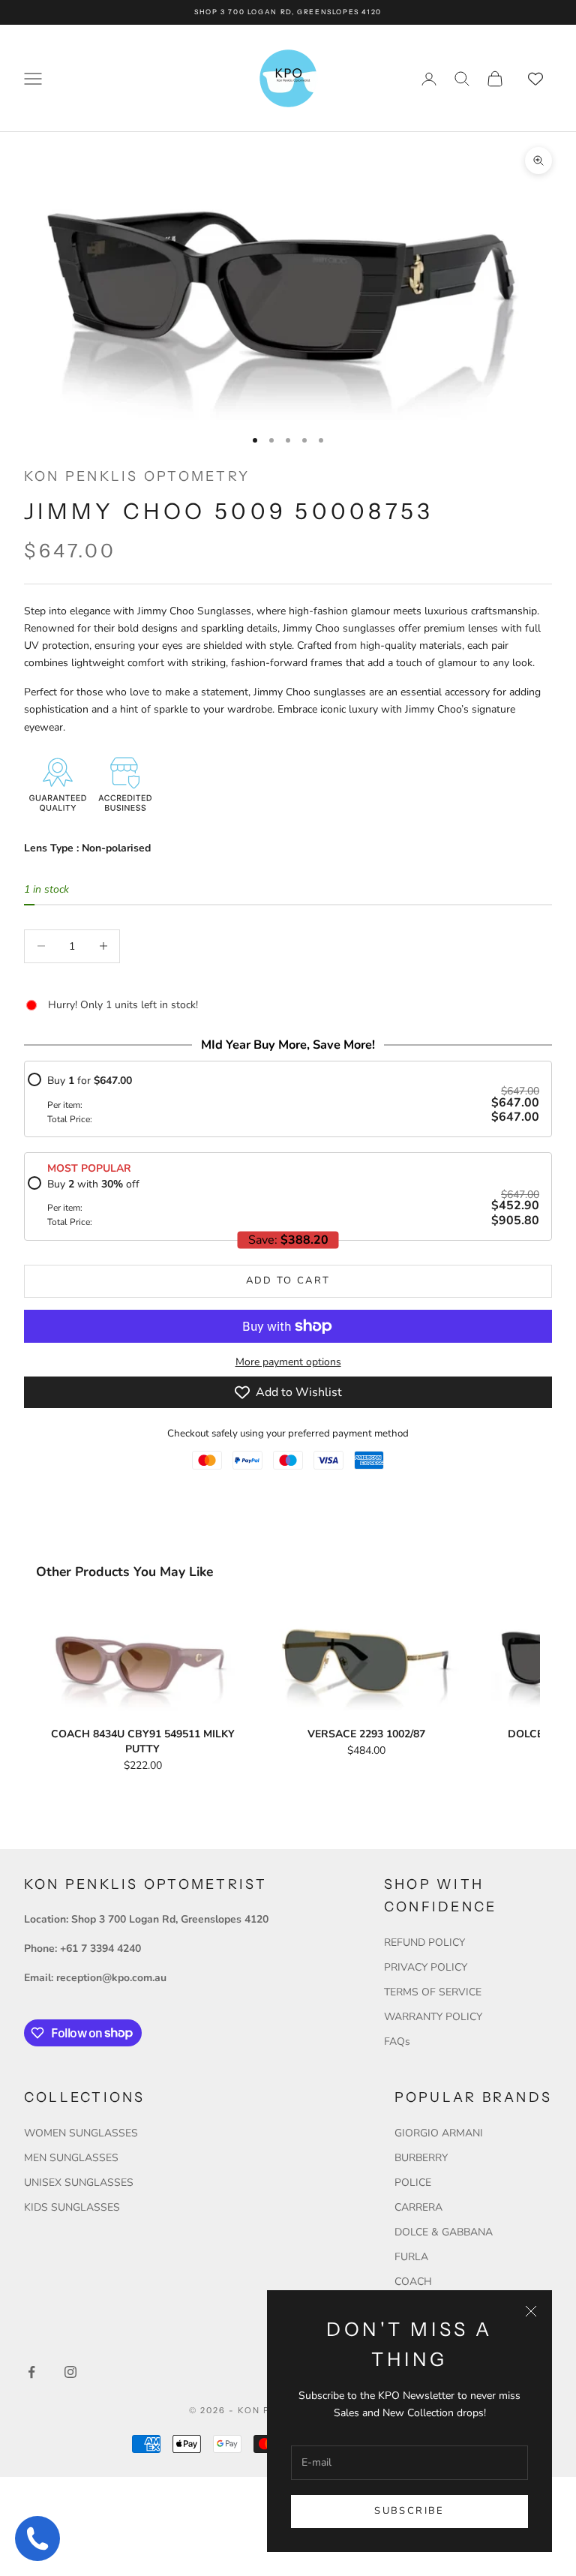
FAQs (397, 2042)
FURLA (411, 2257)
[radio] (283, 1099)
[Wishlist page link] (535, 79)
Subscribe (409, 2511)
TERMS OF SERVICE (433, 1992)
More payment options (288, 1362)
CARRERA (418, 2207)
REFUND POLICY (424, 1943)
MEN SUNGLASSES (71, 2158)
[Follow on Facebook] (31, 2372)
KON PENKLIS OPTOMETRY (137, 476)
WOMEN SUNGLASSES (81, 2133)
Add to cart (288, 1280)
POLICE (413, 2183)
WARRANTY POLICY (433, 2017)
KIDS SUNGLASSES (72, 2207)
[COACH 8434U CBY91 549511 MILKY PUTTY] (142, 1661)
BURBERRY (421, 2158)
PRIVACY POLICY (426, 1967)
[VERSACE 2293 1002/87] (366, 1661)
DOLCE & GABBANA (444, 2232)
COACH (413, 2282)
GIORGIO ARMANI (439, 2133)
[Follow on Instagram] (70, 2372)
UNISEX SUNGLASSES (79, 2183)
